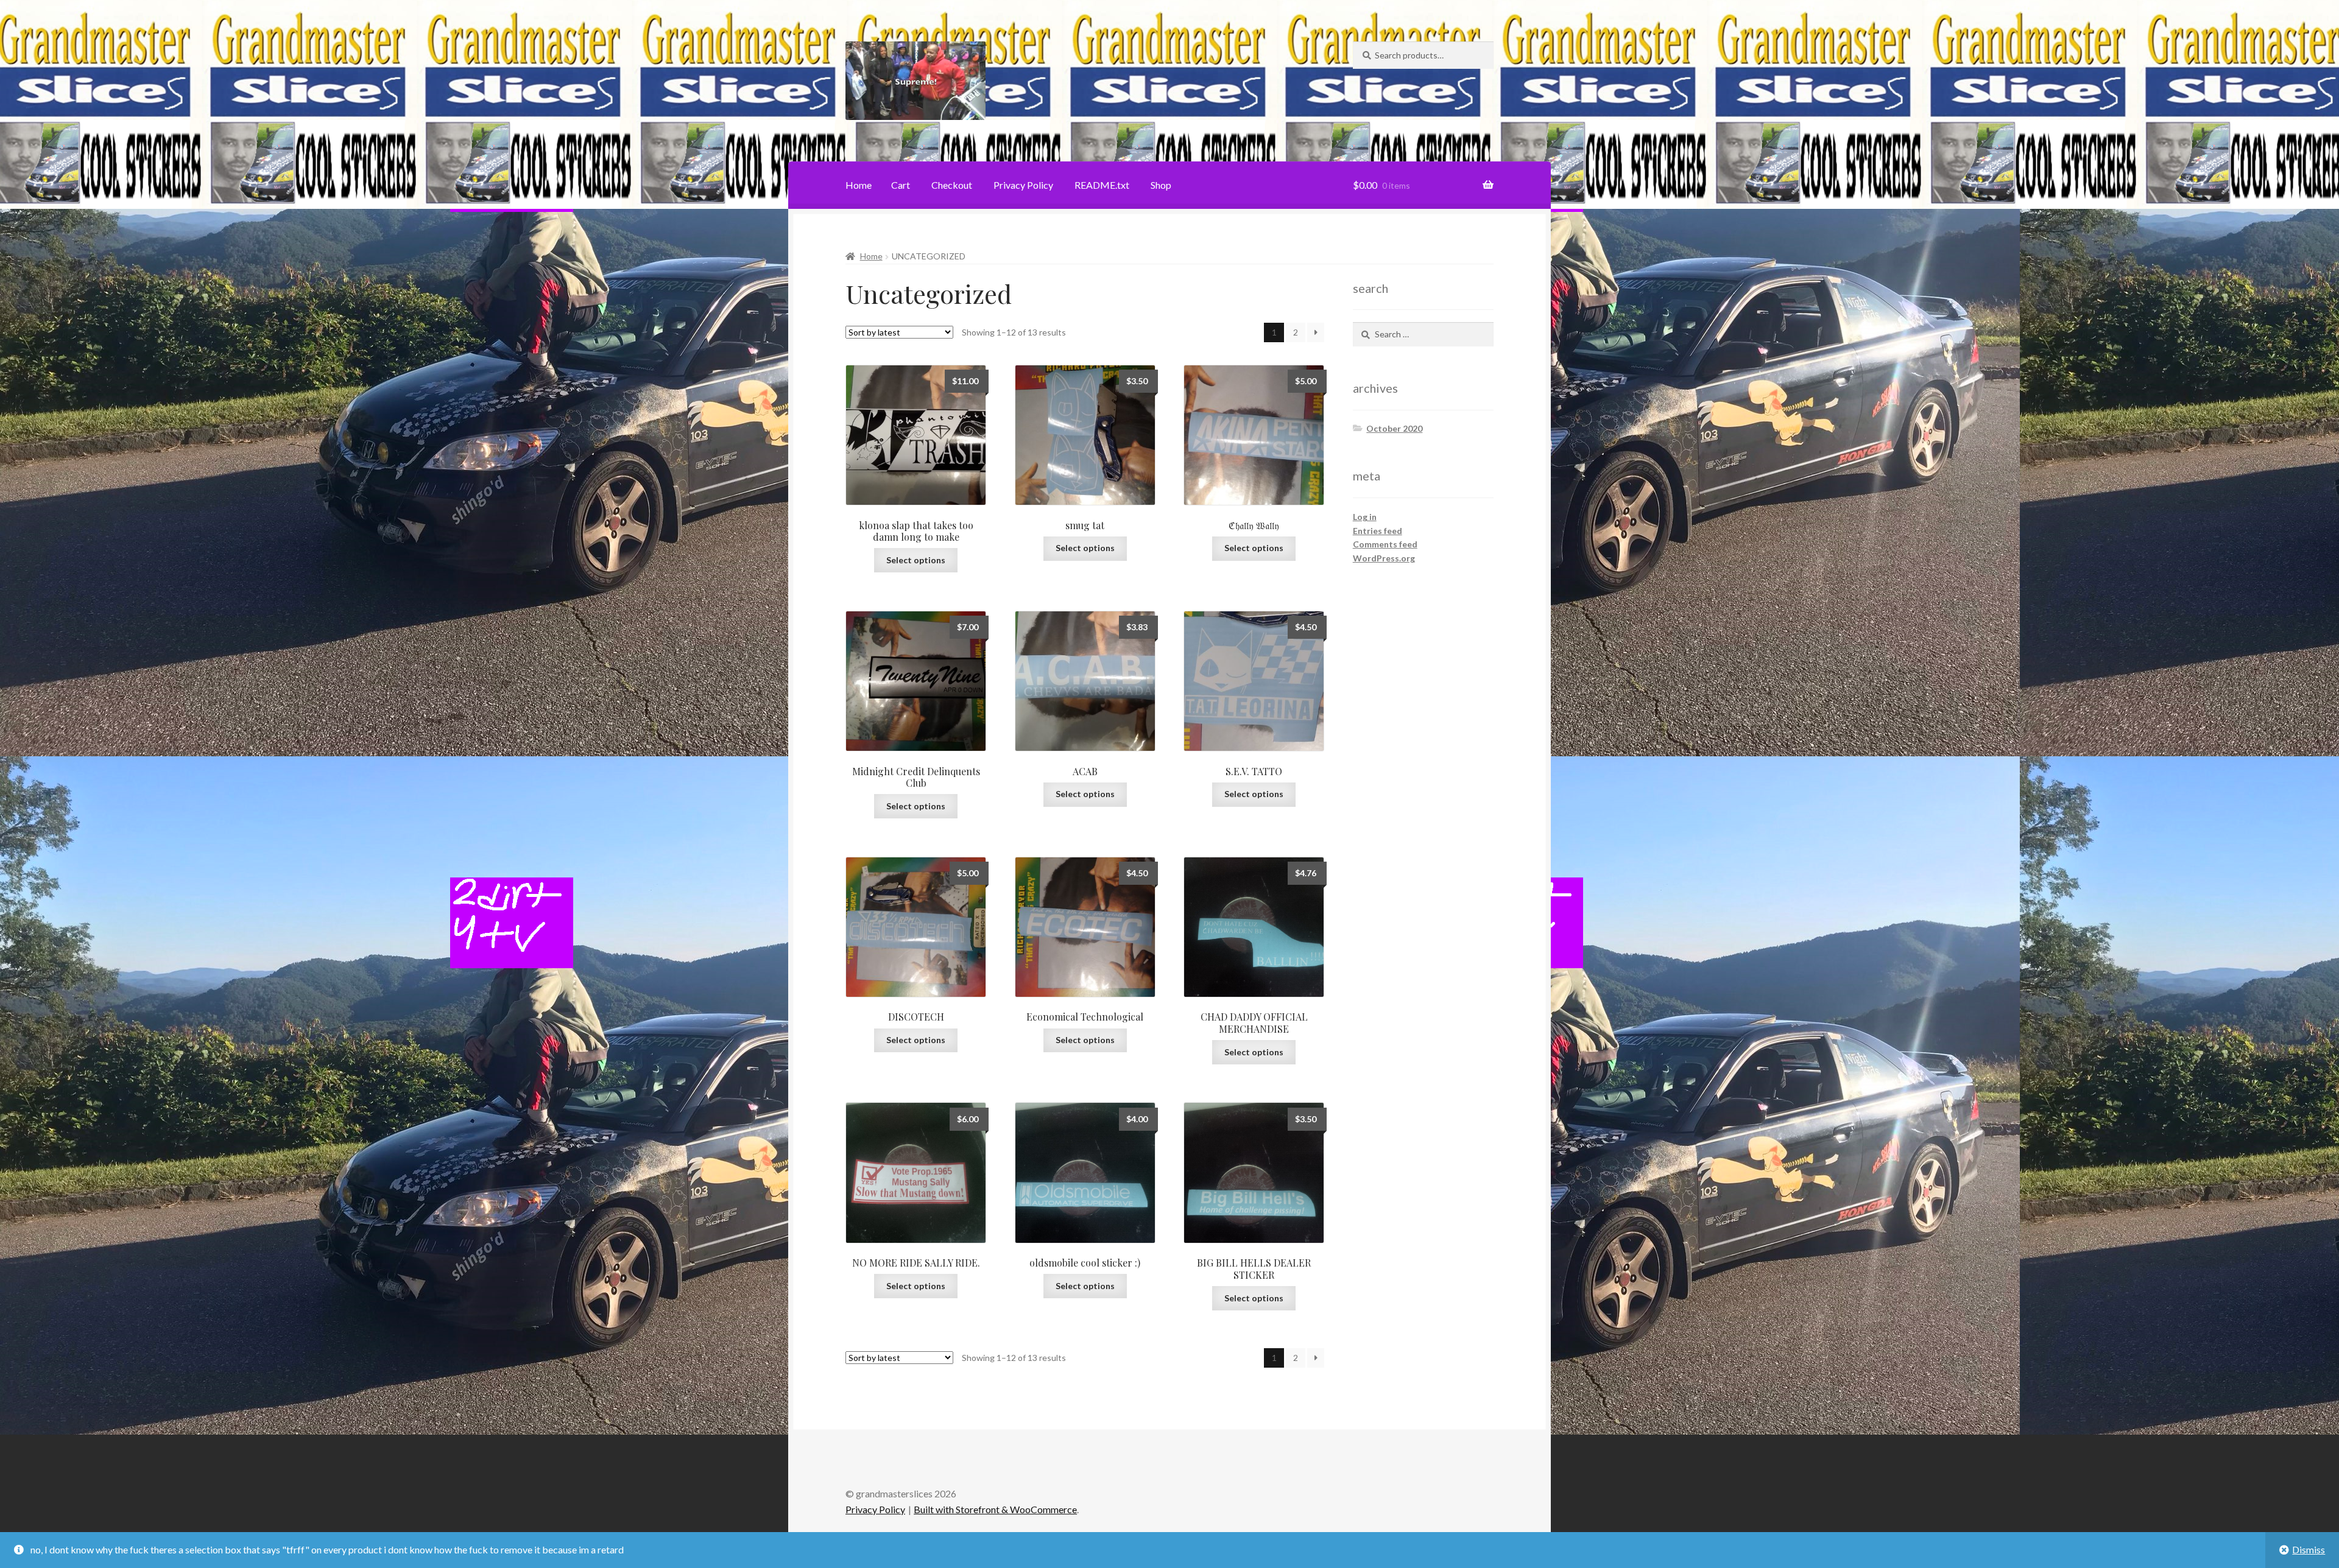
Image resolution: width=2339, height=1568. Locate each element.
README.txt (1102, 185)
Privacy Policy (1023, 185)
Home (859, 185)
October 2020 (1394, 428)
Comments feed (1385, 544)
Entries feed (1378, 531)
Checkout (952, 185)
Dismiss (2309, 1549)
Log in (1365, 517)
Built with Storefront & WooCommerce (995, 1509)
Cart (901, 185)
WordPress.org (1384, 558)
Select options (916, 560)
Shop (1161, 185)
